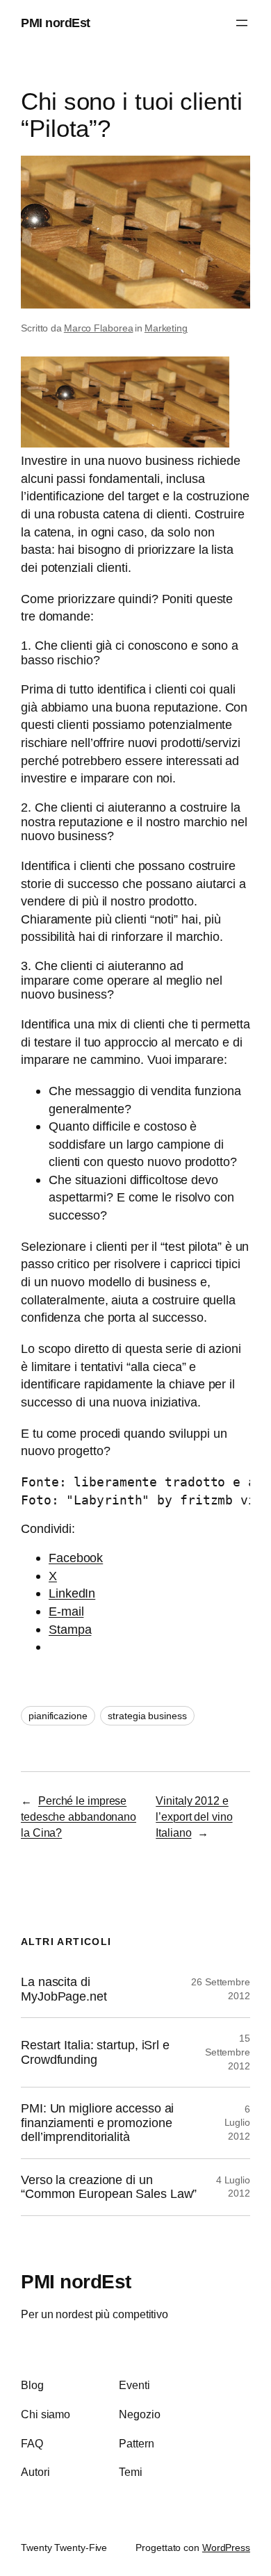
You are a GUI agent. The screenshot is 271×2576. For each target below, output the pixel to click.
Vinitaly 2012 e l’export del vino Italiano (194, 1816)
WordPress (226, 2548)
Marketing (166, 328)
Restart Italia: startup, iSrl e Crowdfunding (95, 2052)
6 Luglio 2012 (237, 2123)
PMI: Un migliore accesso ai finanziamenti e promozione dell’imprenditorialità (97, 2123)
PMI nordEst (56, 23)
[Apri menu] (242, 23)
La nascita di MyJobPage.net (64, 1989)
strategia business (147, 1716)
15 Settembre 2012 (228, 2052)
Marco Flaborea (99, 328)
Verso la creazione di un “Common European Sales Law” (109, 2187)
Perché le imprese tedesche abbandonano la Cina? (79, 1816)
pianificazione (58, 1716)
